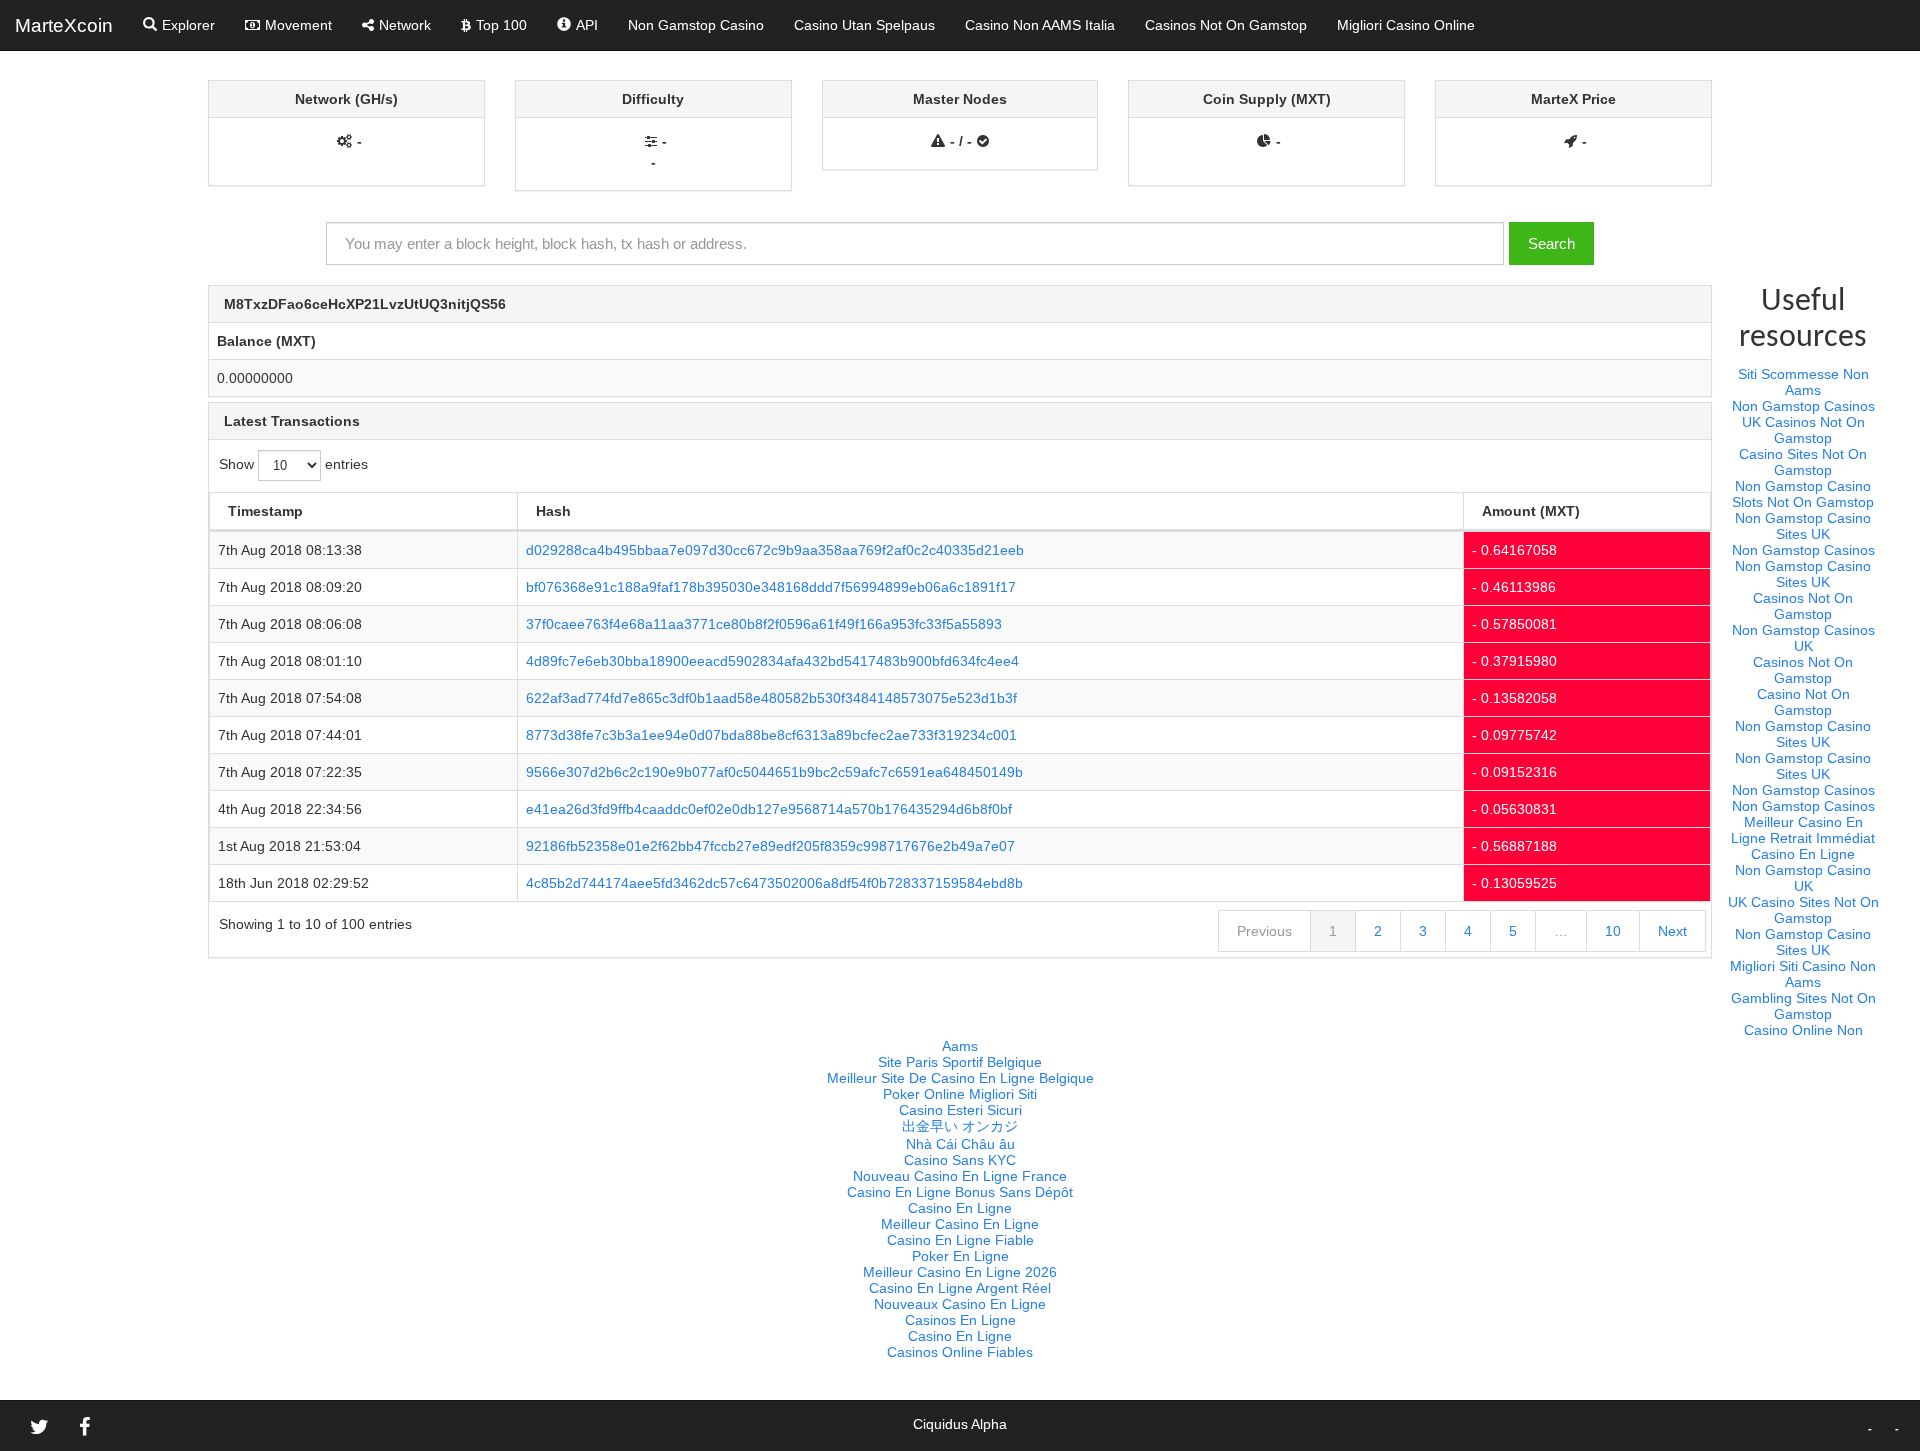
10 (1613, 931)
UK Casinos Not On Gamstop (1803, 430)
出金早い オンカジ (960, 1126)
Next (1672, 931)
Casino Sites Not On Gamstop (1803, 462)
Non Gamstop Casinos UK (1803, 638)
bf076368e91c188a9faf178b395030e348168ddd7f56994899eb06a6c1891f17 (771, 587)
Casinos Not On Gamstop (1226, 25)
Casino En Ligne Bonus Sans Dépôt (960, 1192)
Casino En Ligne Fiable (960, 1240)
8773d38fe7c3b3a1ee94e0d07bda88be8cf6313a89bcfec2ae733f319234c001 (771, 735)
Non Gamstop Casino (696, 25)
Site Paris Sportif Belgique (960, 1062)
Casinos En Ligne (960, 1320)
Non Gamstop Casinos (1803, 406)
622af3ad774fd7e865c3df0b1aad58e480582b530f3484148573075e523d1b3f (771, 698)
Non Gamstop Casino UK (1803, 878)
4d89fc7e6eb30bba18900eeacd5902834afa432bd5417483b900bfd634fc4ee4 (772, 661)
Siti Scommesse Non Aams (1803, 382)
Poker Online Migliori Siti (960, 1094)
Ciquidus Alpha (960, 1424)
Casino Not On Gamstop (1803, 702)
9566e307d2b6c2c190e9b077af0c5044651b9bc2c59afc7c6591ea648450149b (774, 772)
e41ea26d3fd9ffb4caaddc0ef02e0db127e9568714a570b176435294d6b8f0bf (769, 809)
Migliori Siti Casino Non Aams (1803, 974)
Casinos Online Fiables (960, 1352)
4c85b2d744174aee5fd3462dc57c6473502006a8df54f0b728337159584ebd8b (774, 883)
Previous (1264, 931)
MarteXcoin (64, 25)
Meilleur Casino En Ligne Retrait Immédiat (1803, 830)
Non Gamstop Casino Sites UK (1803, 526)
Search (1551, 243)
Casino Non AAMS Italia (1040, 25)
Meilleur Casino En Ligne (960, 1224)
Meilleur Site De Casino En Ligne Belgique (960, 1078)
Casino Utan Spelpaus (864, 25)
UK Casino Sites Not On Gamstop (1803, 910)
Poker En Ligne (960, 1256)
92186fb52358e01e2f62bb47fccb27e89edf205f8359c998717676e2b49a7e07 (770, 846)
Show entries (293, 465)
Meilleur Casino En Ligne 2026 (960, 1272)
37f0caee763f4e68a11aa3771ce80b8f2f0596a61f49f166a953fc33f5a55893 (764, 624)
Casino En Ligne (1803, 854)
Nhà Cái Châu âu (960, 1144)
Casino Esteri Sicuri (960, 1110)
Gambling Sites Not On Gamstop (1803, 1006)
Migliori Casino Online (1406, 25)
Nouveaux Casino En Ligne (960, 1304)
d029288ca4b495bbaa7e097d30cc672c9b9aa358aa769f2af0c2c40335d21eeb (775, 550)
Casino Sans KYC (960, 1160)
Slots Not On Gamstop (1803, 502)
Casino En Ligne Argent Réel (960, 1288)
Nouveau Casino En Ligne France (960, 1176)
